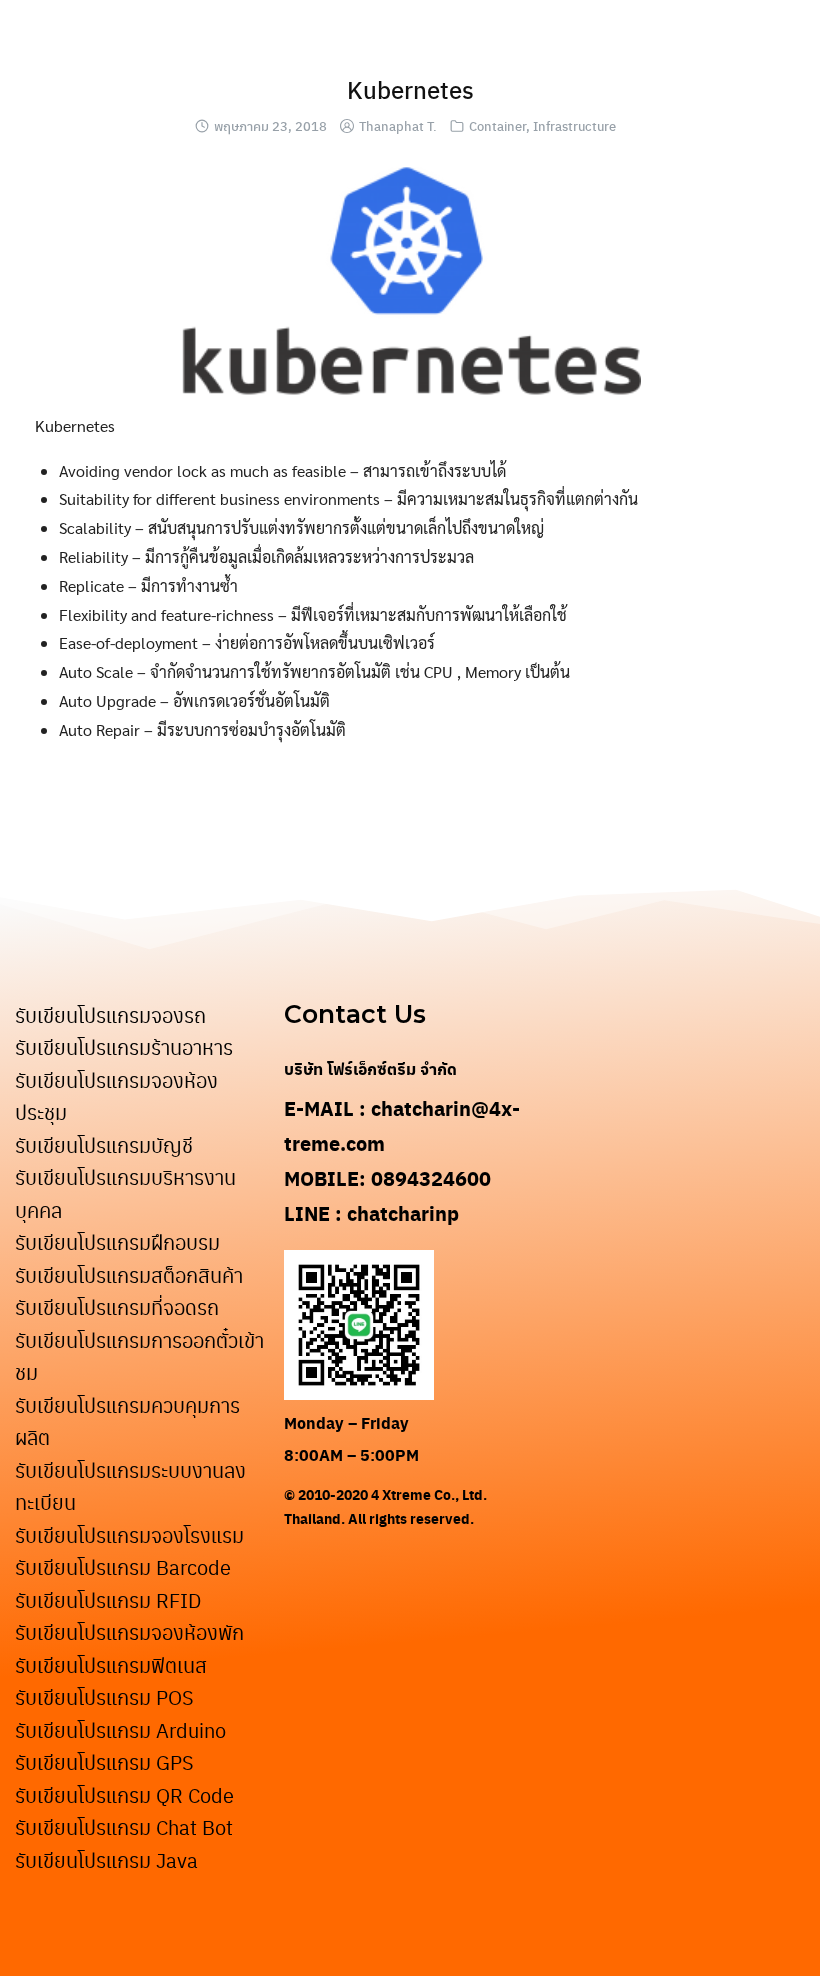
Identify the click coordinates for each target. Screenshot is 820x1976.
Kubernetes (410, 89)
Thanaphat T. (398, 125)
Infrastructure (574, 125)
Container (497, 125)
